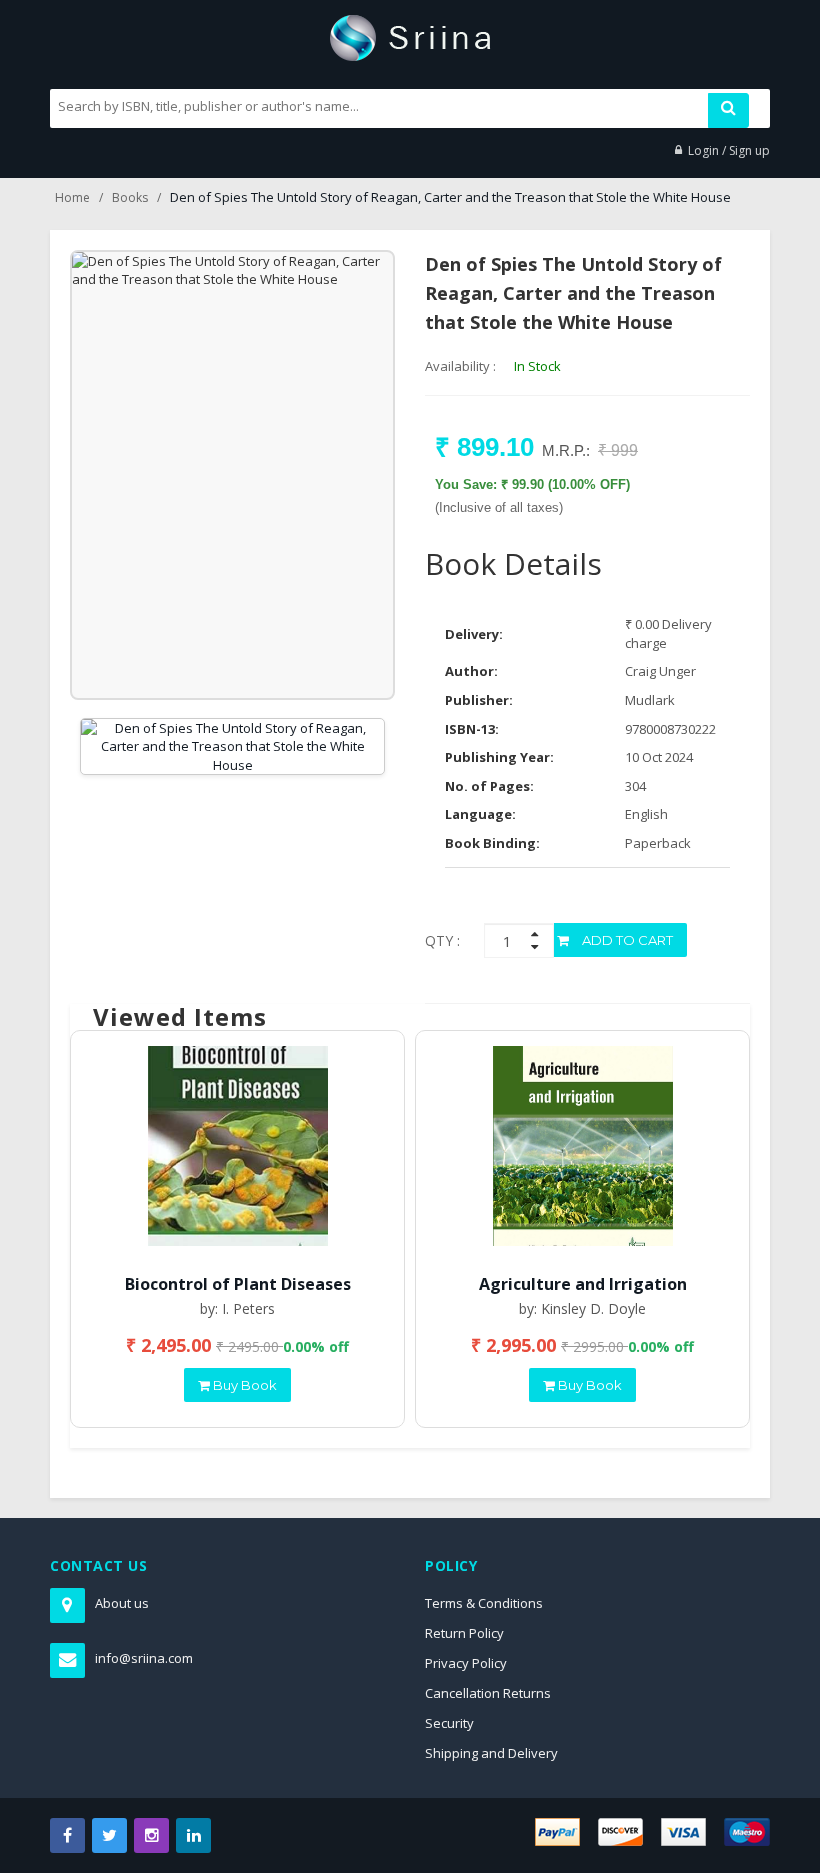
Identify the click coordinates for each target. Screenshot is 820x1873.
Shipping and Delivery (491, 1753)
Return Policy (464, 1633)
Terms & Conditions (484, 1603)
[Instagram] (151, 1835)
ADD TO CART (626, 940)
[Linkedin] (193, 1835)
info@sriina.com (144, 1658)
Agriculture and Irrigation (583, 1284)
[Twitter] (109, 1835)
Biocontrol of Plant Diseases (238, 1284)
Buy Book (243, 1385)
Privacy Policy (466, 1663)
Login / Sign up (729, 150)
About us (122, 1603)
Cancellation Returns (488, 1693)
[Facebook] (67, 1835)
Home (72, 197)
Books (130, 197)
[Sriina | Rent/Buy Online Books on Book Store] (410, 36)
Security (449, 1723)
